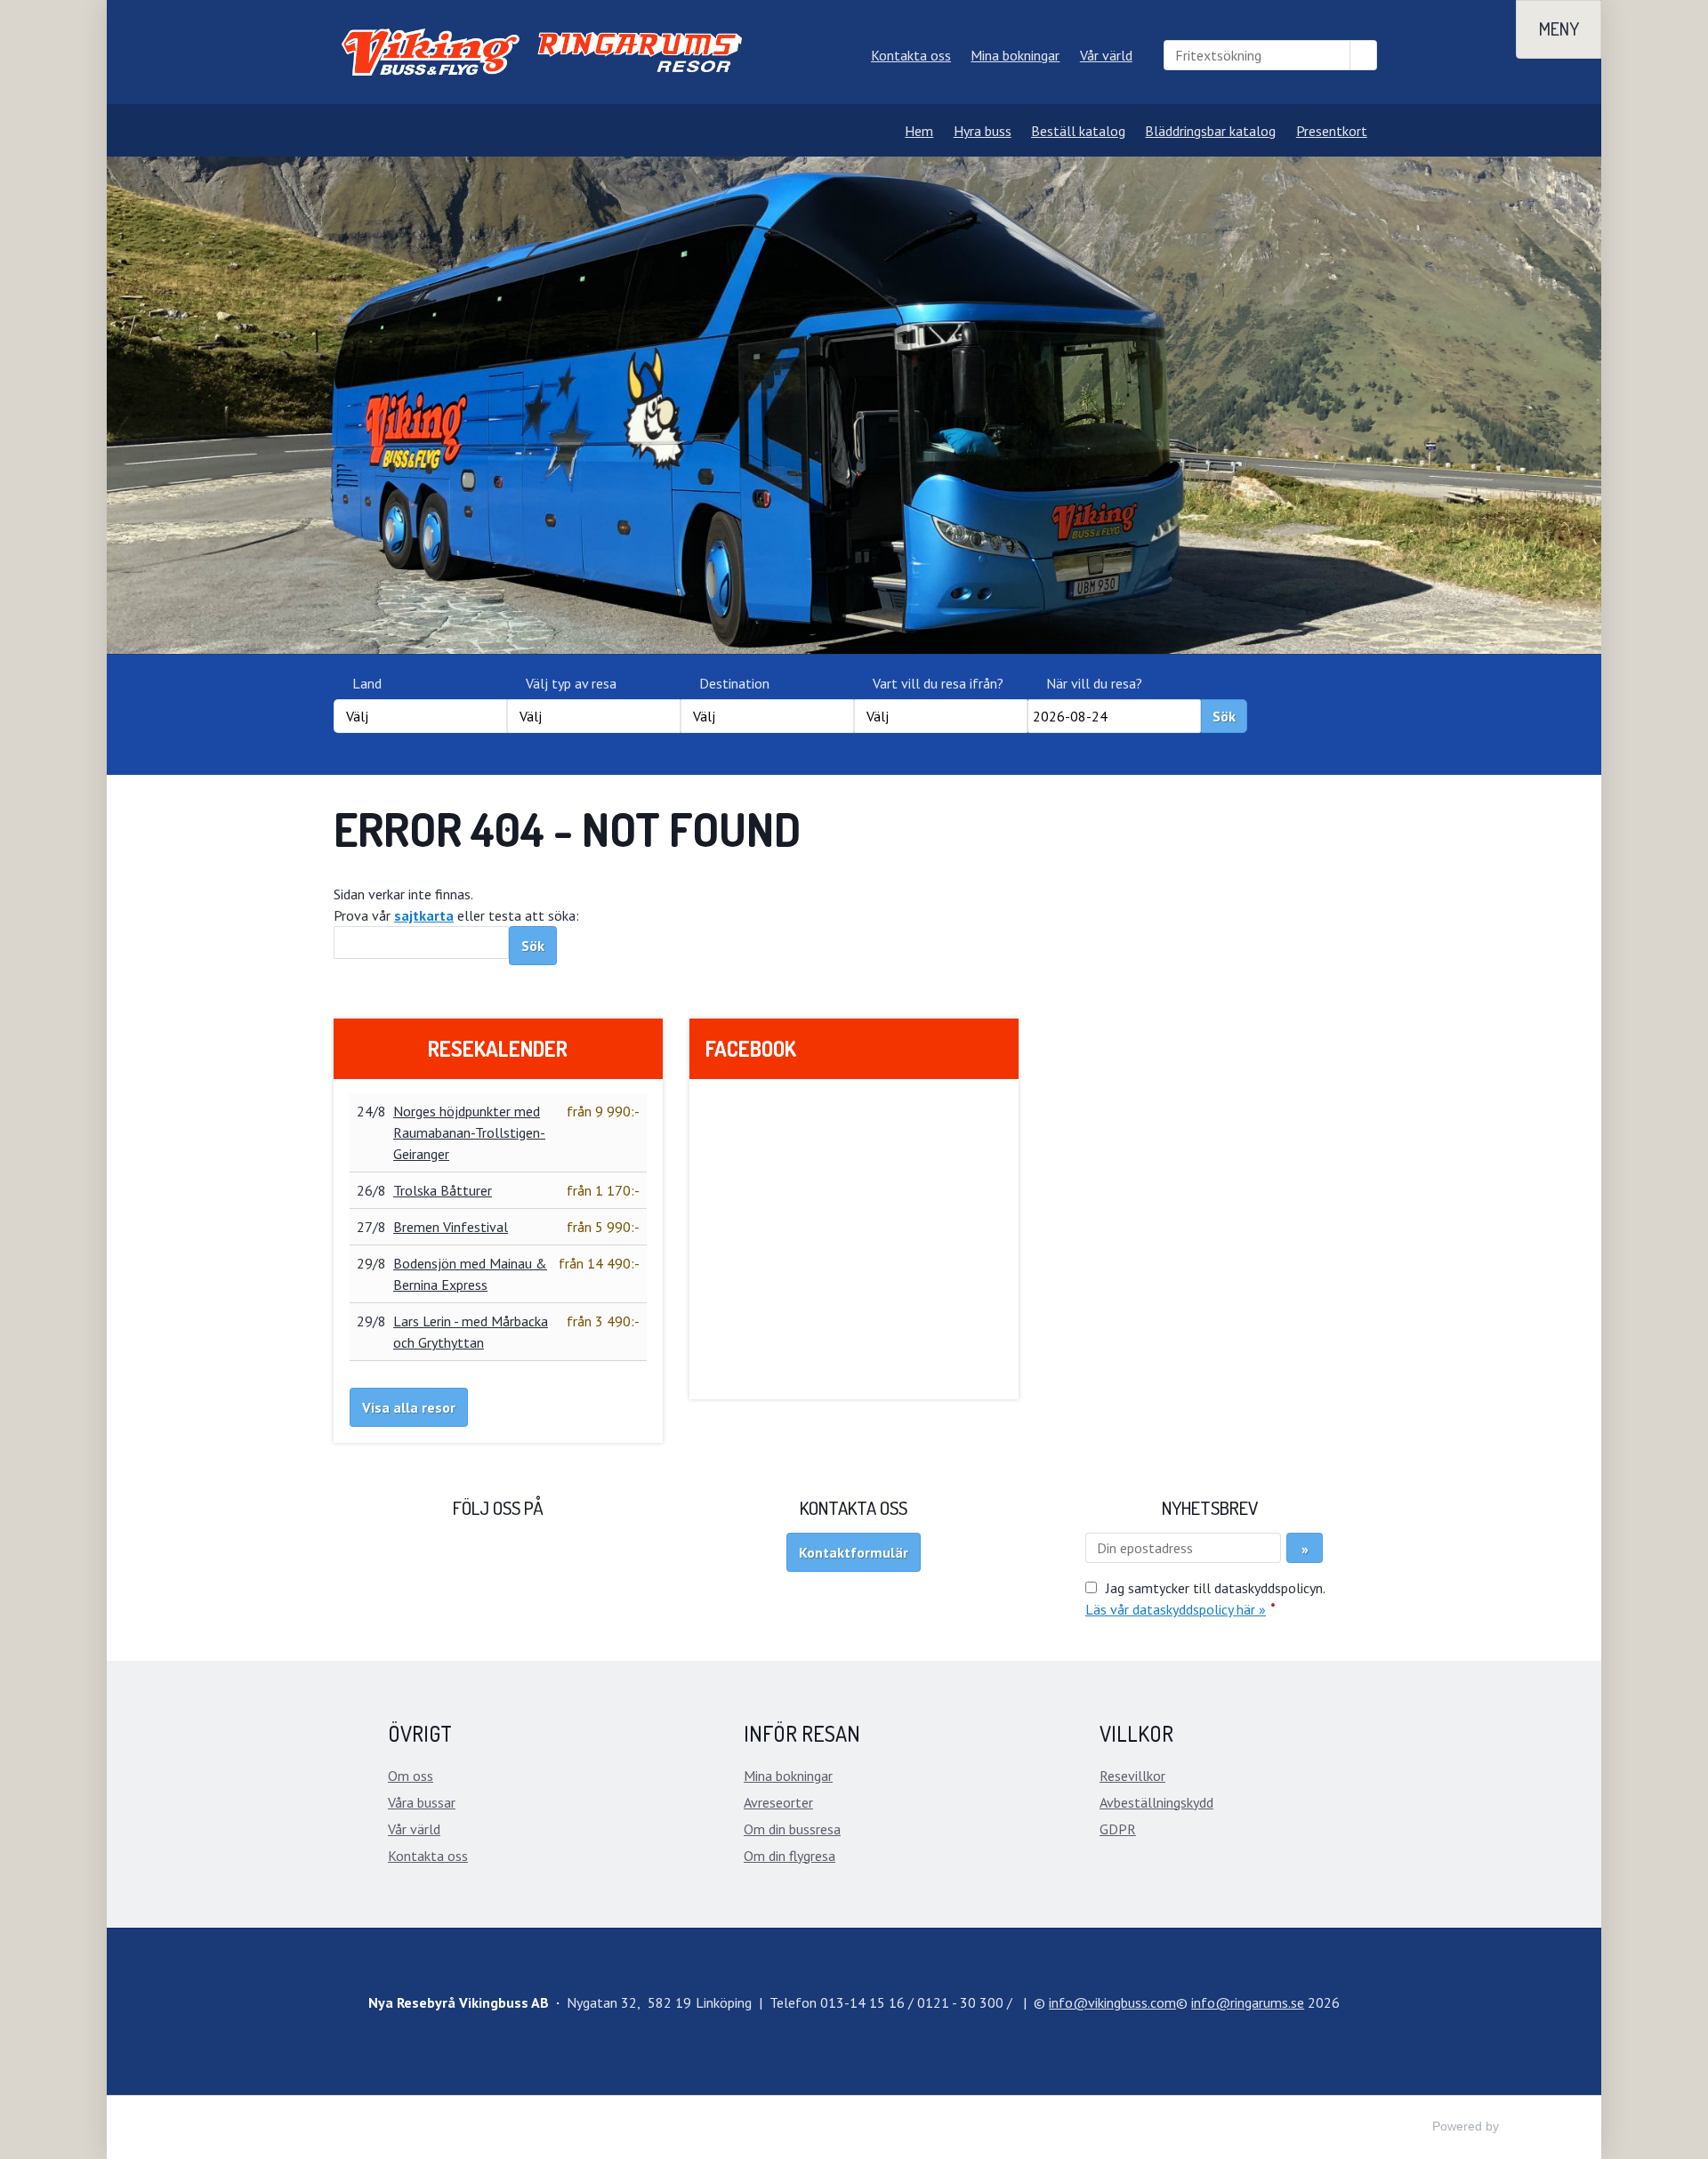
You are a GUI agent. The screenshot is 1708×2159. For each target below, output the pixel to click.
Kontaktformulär (854, 1552)
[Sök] (1364, 55)
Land (367, 683)
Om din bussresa (792, 1829)
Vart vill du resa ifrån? (938, 683)
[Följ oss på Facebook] (498, 1567)
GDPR (1118, 1829)
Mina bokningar (1015, 55)
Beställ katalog (1078, 131)
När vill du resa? (1094, 683)
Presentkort (1332, 131)
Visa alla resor (409, 1407)
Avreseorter (778, 1802)
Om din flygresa (790, 1856)
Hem (919, 131)
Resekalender (498, 1048)
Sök (1224, 716)
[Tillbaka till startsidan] (544, 52)
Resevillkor (1132, 1776)
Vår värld (1106, 55)
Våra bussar (422, 1802)
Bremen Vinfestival (451, 1227)
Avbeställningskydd (1156, 1802)
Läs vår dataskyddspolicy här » (1176, 1609)
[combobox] (420, 716)
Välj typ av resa (571, 683)
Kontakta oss (911, 55)
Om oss (411, 1776)
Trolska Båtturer (443, 1190)
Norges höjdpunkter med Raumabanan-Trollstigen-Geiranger (469, 1132)
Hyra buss (983, 131)
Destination (734, 683)
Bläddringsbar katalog (1210, 131)
